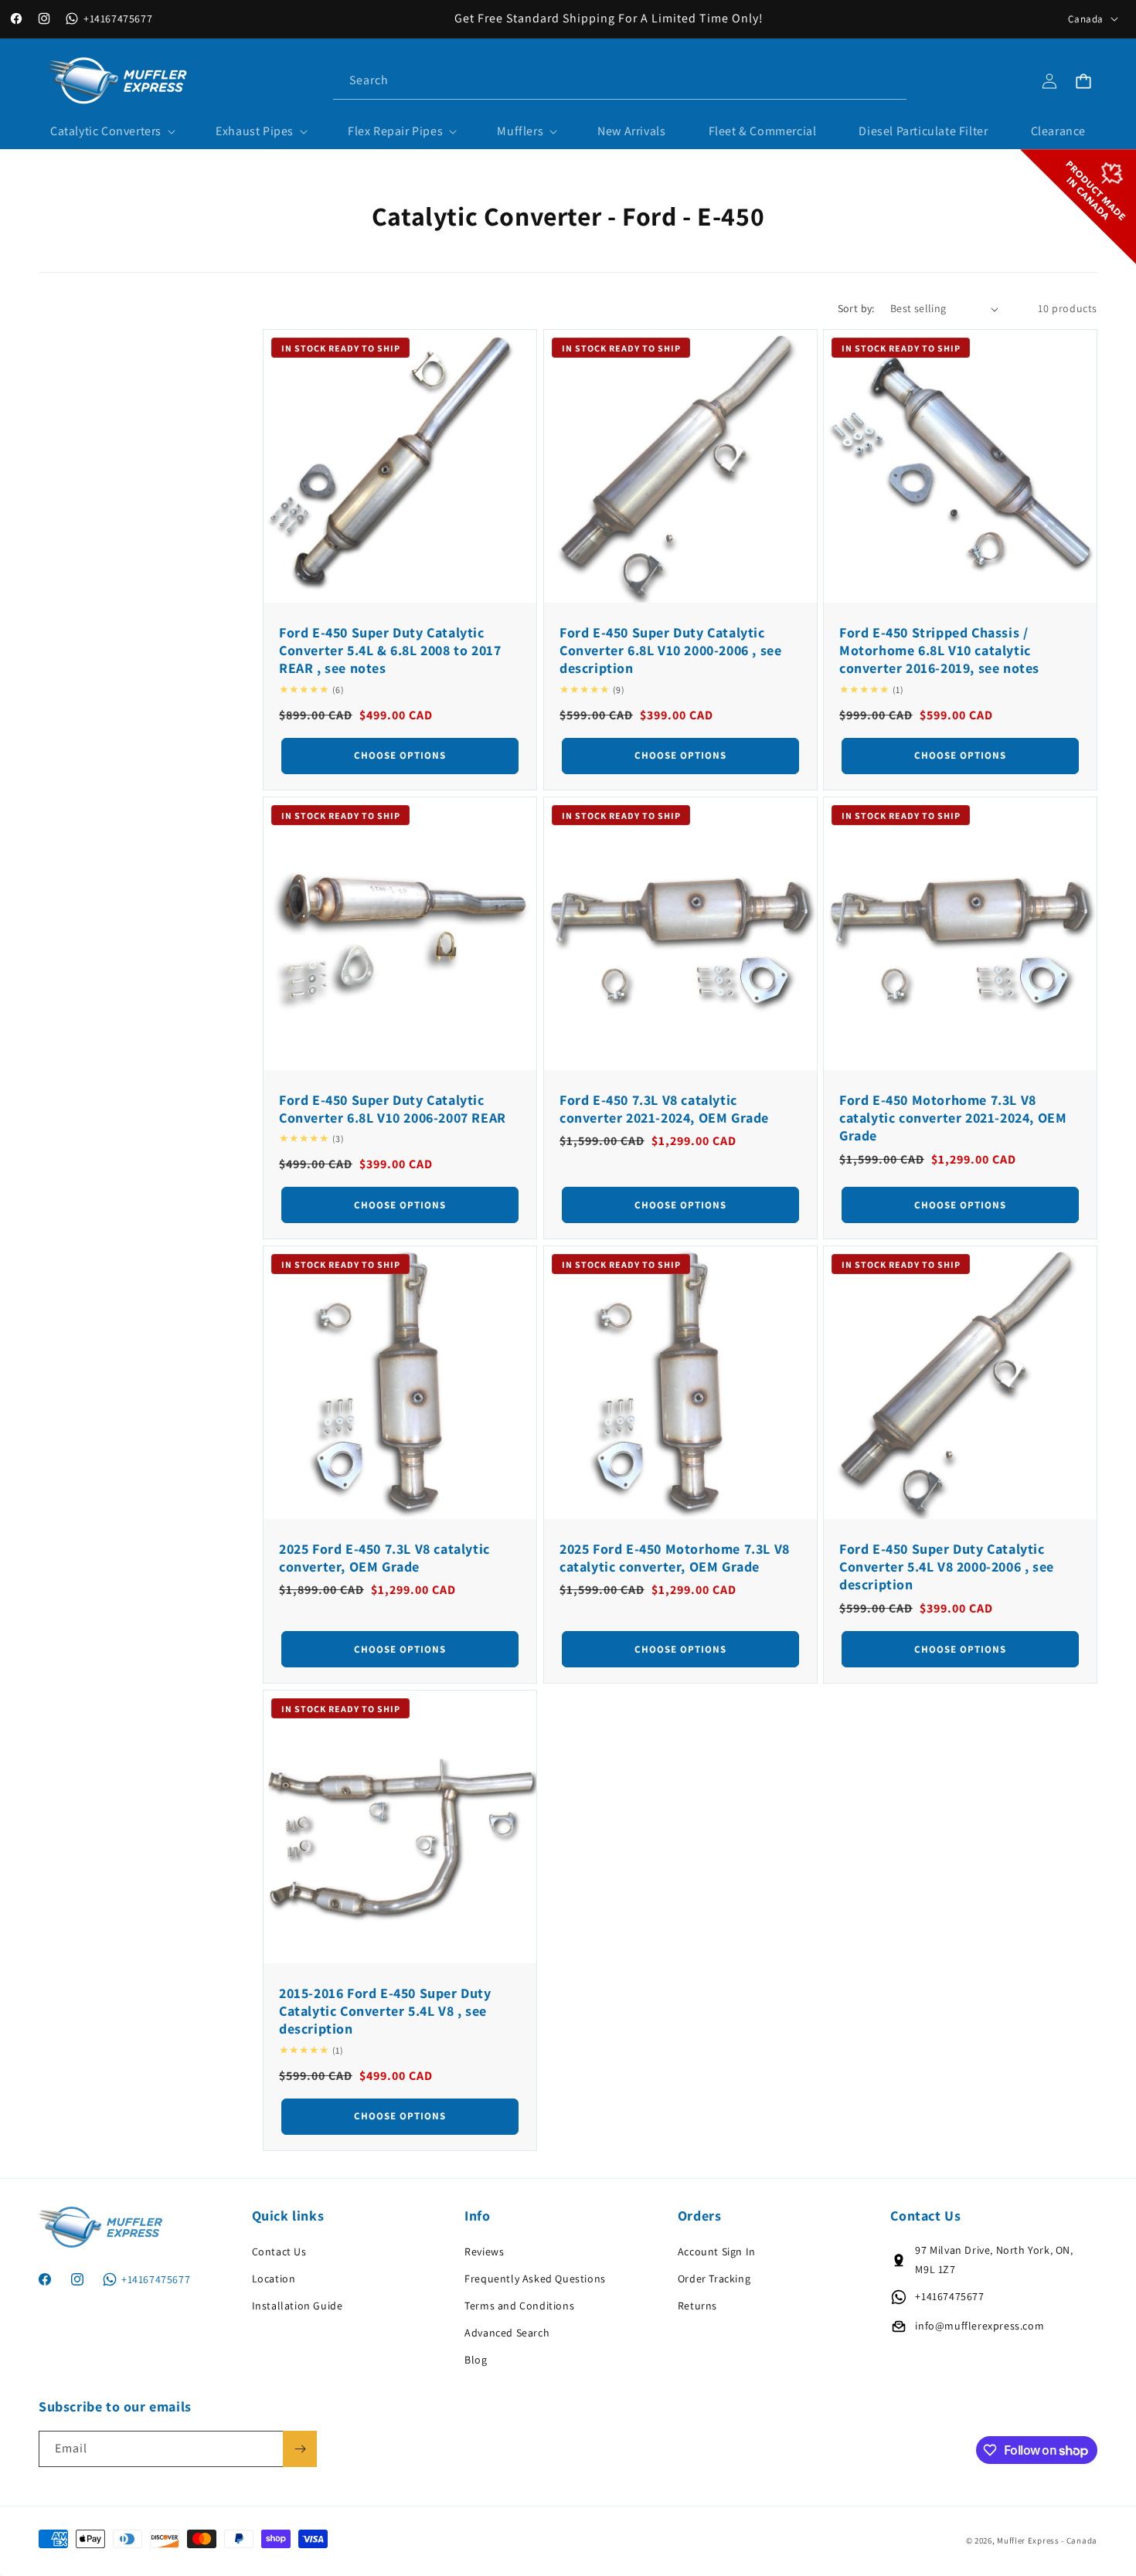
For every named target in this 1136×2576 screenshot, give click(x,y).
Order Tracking (714, 2279)
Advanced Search (507, 2333)
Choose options (400, 755)
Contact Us (279, 2251)
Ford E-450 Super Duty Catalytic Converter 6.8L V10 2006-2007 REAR (393, 1108)
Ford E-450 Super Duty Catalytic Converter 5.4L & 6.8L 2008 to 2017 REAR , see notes (390, 651)
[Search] (889, 80)
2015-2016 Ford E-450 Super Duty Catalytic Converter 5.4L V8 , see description (385, 2010)
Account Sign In (717, 2251)
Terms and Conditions (519, 2306)
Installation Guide (298, 2306)
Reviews (484, 2251)
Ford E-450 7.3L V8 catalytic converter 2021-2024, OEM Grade (664, 1108)
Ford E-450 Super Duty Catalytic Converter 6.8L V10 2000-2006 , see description (670, 651)
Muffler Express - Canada (1047, 2540)
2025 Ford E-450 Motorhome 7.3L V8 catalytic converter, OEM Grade (675, 1558)
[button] (112, 132)
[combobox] (620, 81)
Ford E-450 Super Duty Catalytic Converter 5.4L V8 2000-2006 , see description (947, 1567)
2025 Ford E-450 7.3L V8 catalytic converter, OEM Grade (384, 1558)
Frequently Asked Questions (535, 2279)
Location (274, 2279)
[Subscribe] (300, 2449)
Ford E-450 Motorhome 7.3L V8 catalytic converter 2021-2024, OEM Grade (953, 1117)
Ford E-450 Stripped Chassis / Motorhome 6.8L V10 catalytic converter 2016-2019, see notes (939, 651)
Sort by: (856, 308)
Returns (697, 2306)
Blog (476, 2360)
